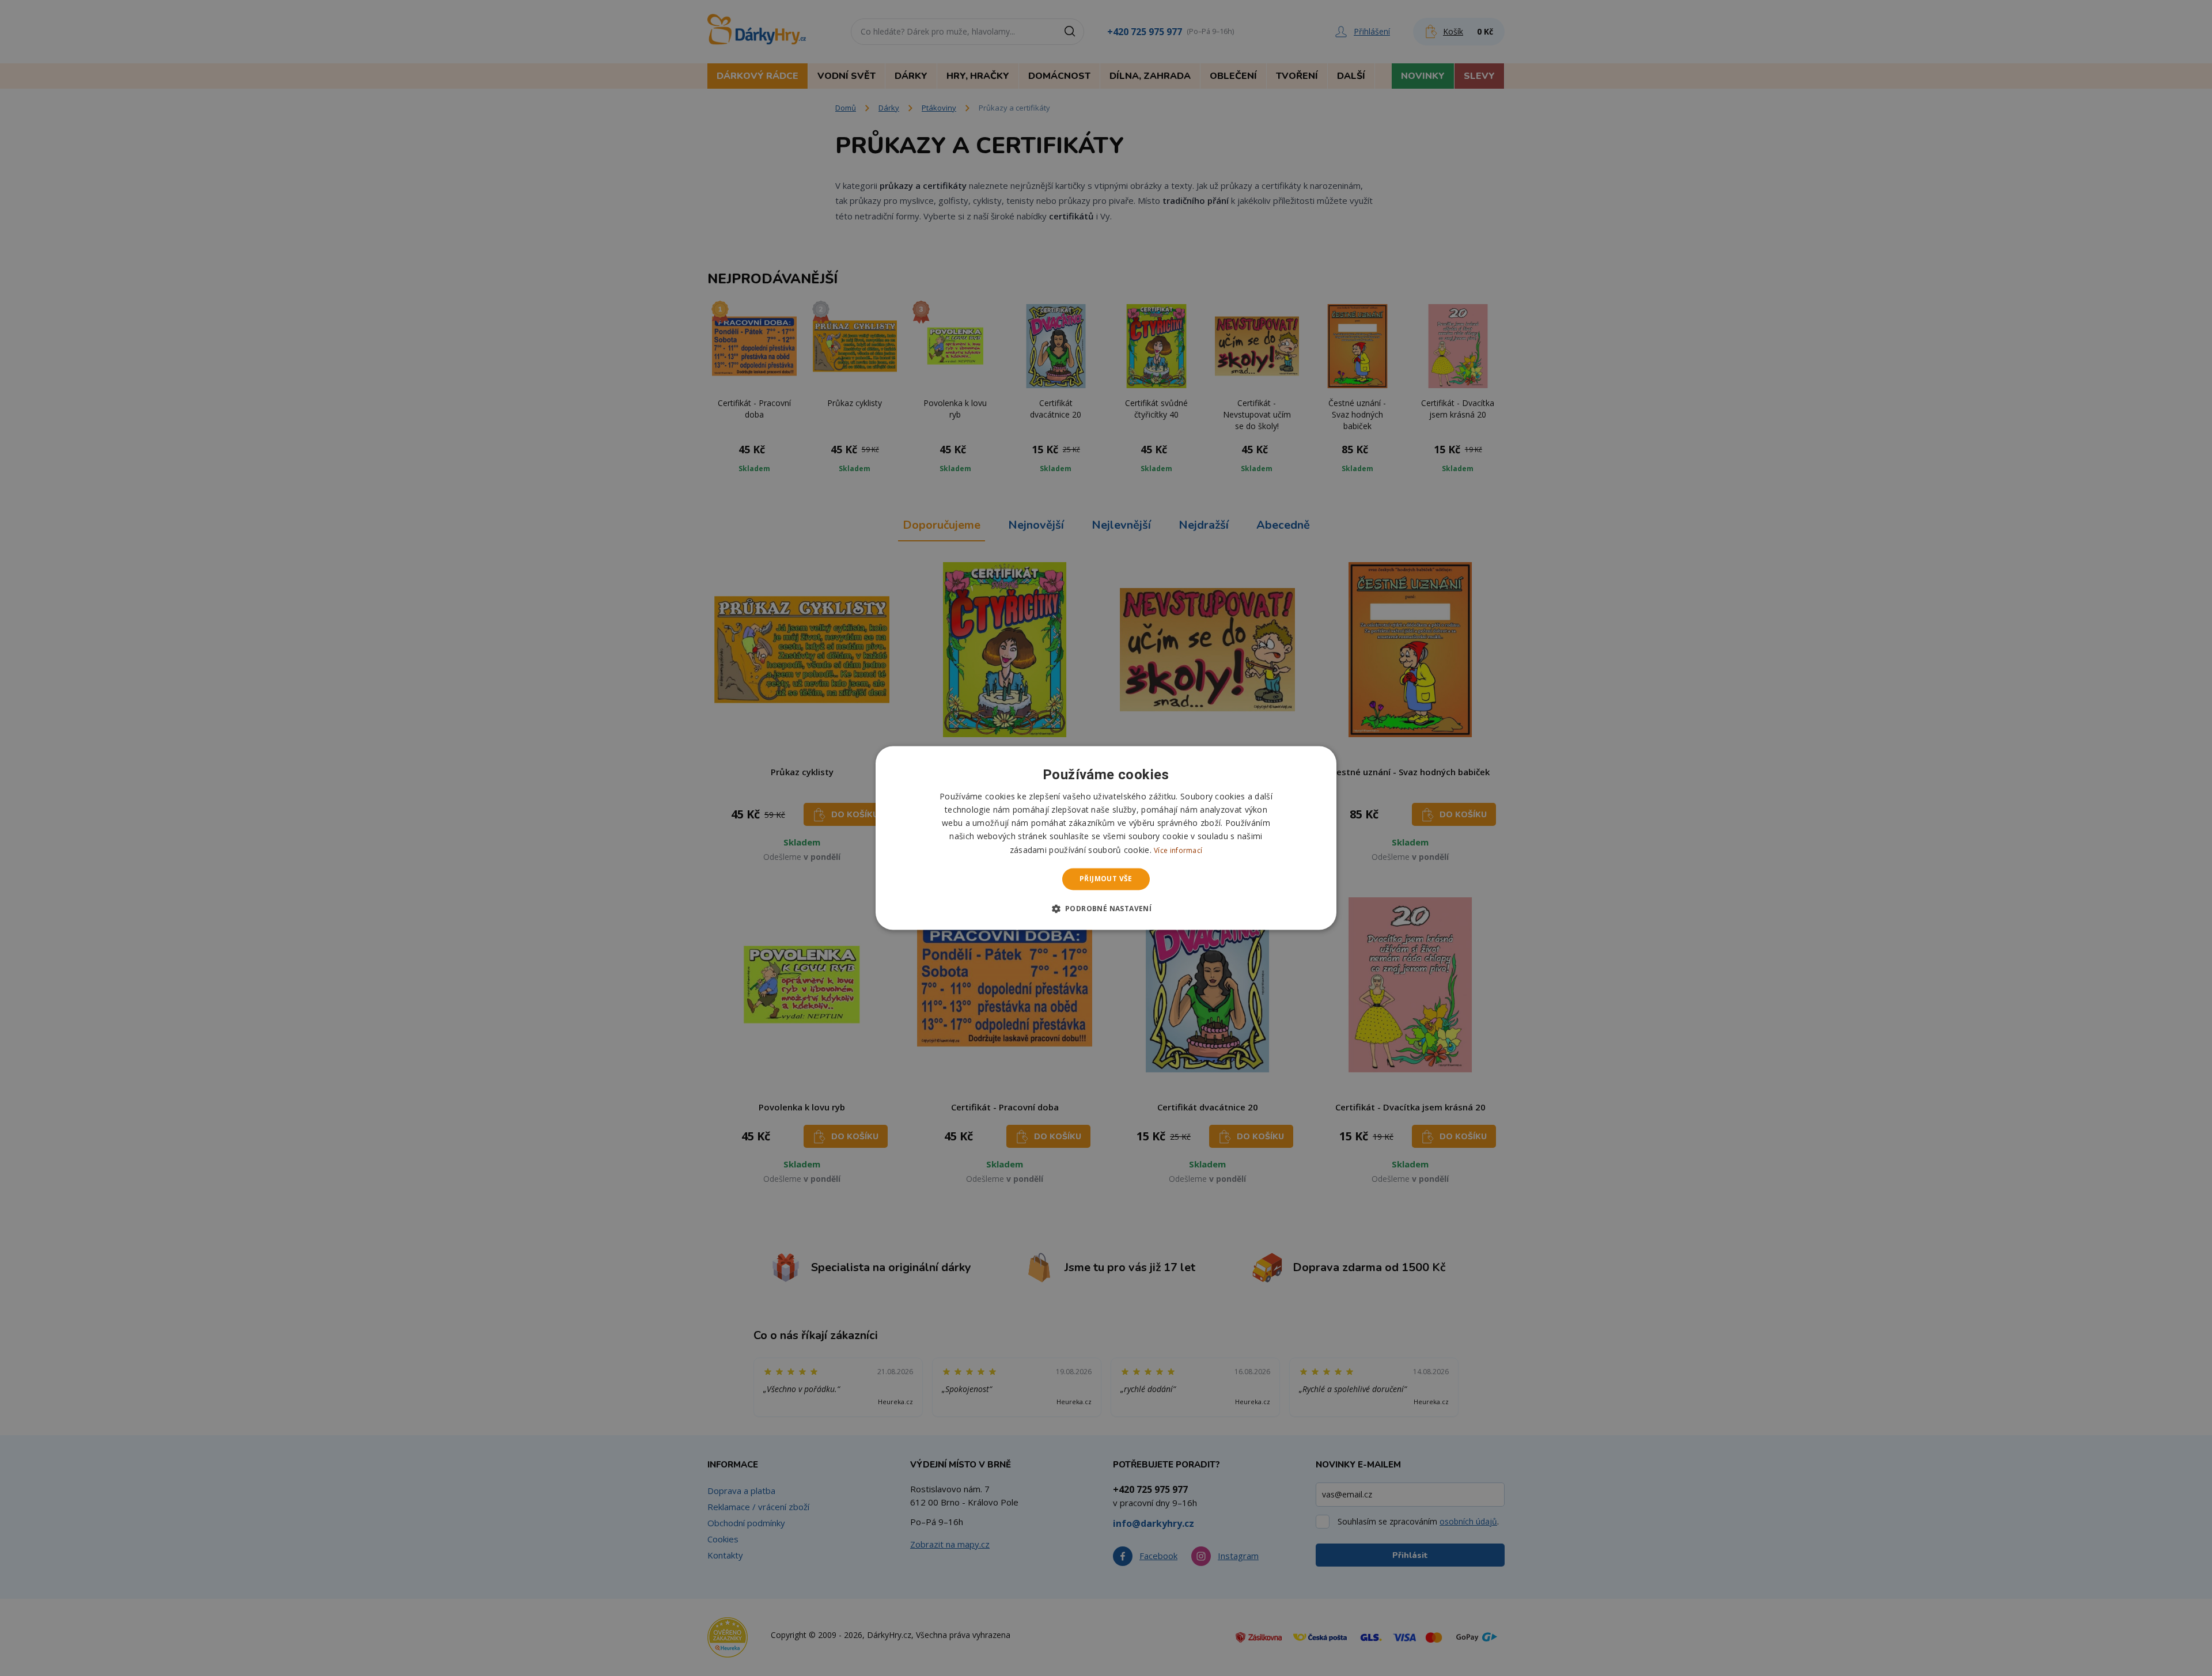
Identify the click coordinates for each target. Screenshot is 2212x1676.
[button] (1106, 909)
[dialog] (1106, 838)
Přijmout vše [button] (1106, 879)
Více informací (1178, 850)
